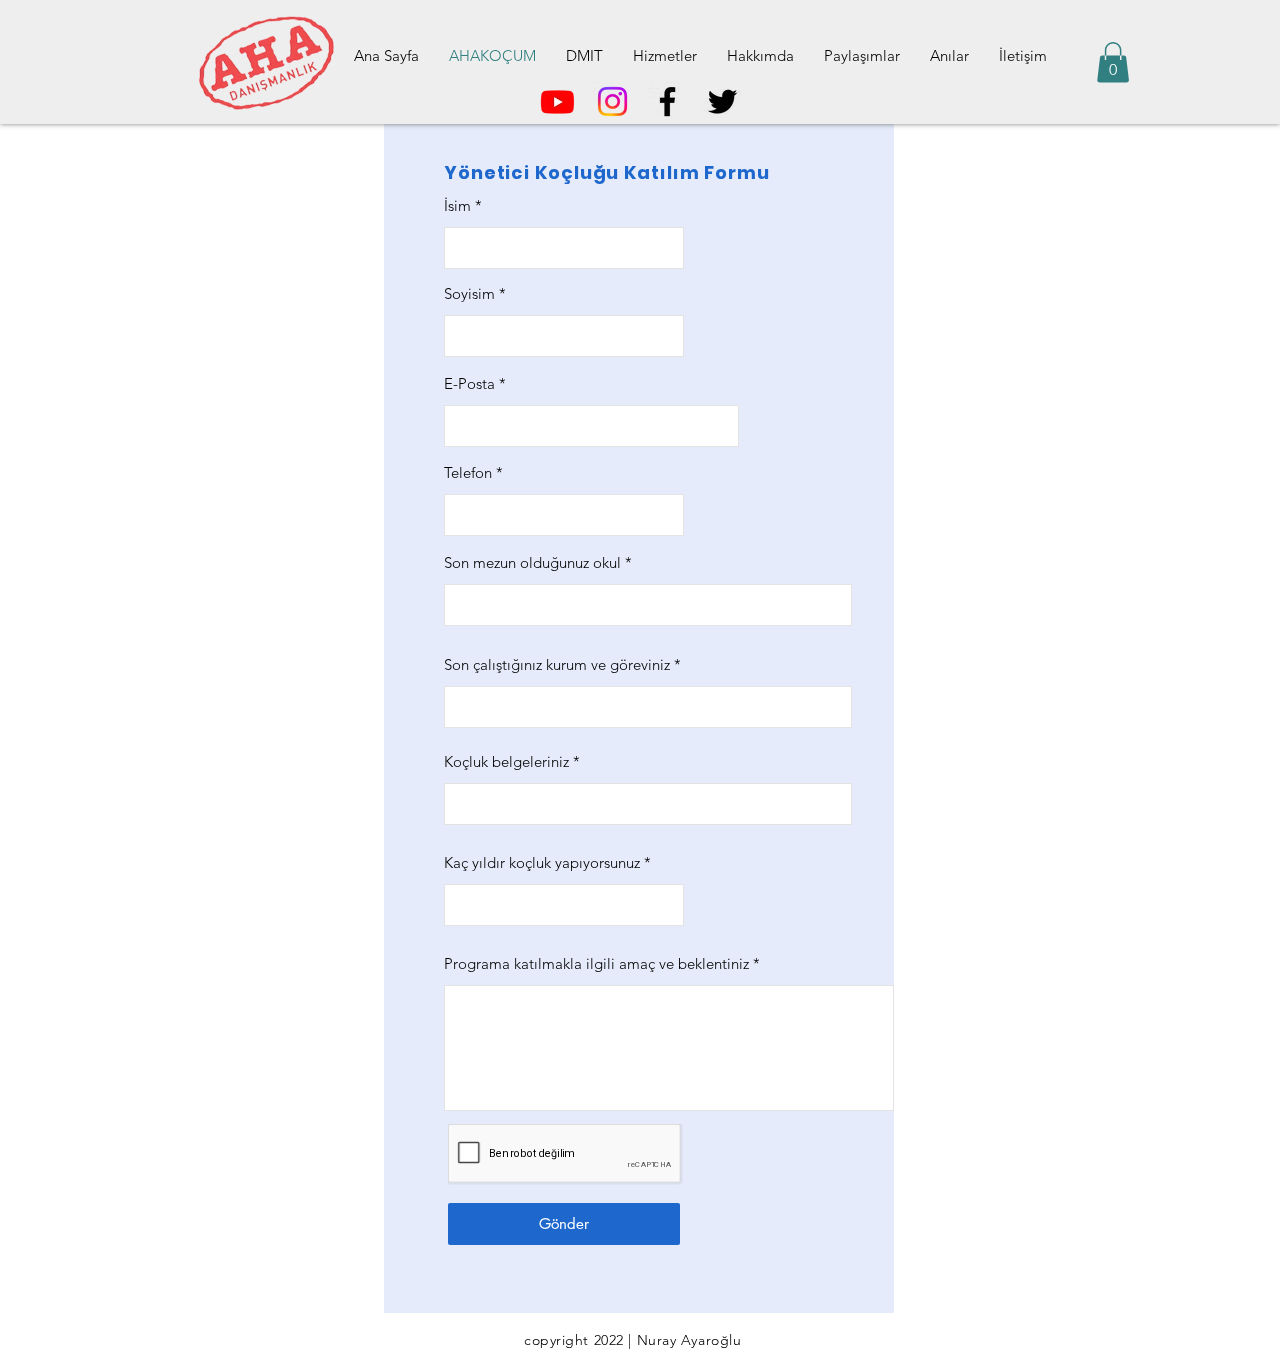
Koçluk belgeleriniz (506, 761)
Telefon (468, 472)
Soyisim (469, 293)
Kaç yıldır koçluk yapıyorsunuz (542, 862)
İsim (457, 205)
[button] (1113, 62)
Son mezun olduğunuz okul (532, 562)
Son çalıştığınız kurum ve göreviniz (557, 664)
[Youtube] (557, 101)
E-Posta (469, 383)
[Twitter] (722, 101)
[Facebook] (667, 101)
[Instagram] (612, 101)
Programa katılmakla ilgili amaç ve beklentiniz (596, 963)
